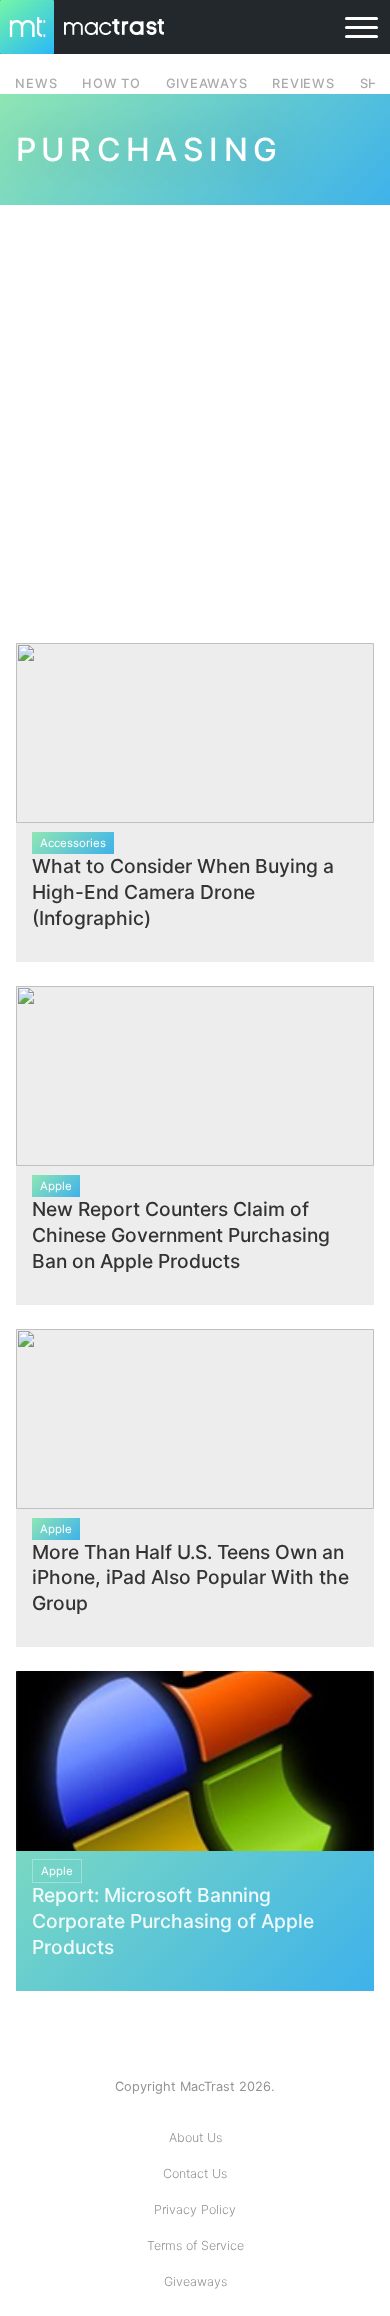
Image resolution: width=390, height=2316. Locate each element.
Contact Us (195, 2173)
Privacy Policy (195, 2209)
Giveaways (195, 2281)
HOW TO (111, 83)
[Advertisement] (195, 412)
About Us (195, 2137)
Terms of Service (195, 2245)
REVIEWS (303, 83)
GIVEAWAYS (207, 83)
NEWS (36, 83)
